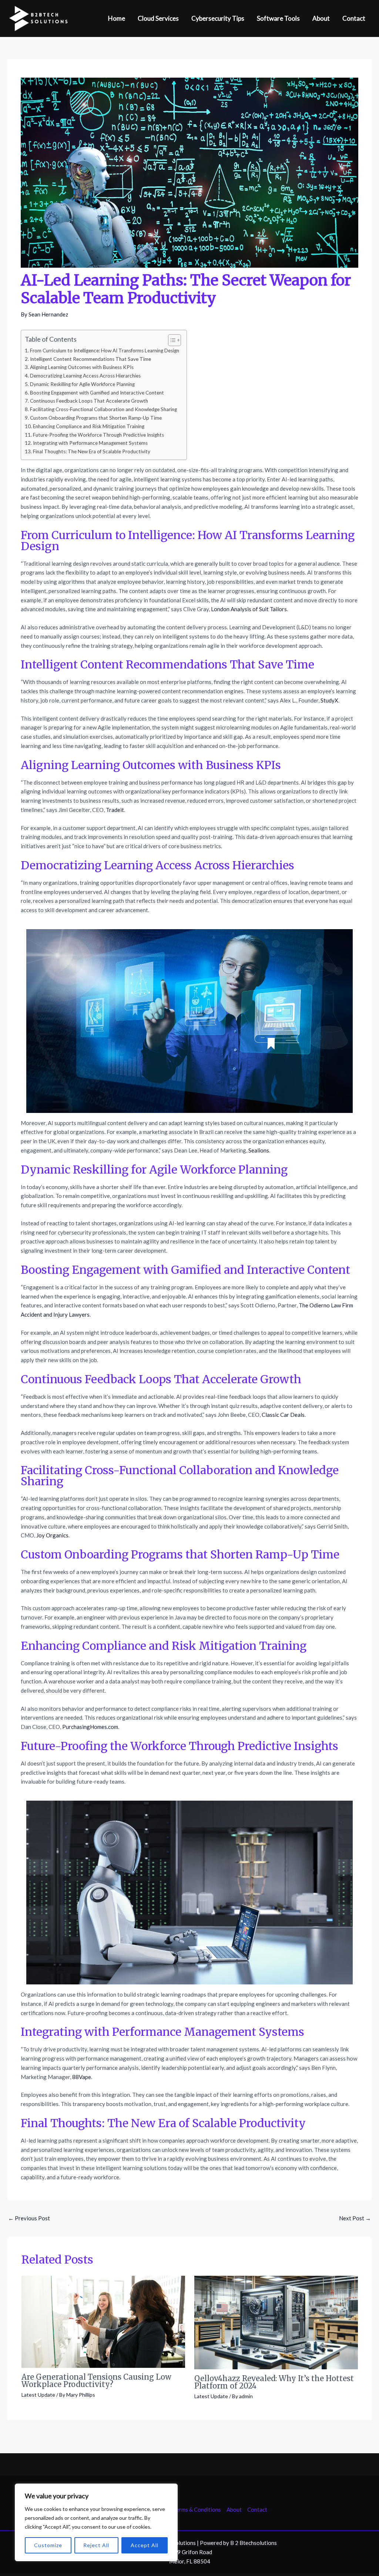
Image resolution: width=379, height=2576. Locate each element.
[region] (96, 2522)
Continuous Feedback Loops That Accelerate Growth (89, 401)
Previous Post (29, 2218)
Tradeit (115, 810)
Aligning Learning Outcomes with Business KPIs (82, 367)
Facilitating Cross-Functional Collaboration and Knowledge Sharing (103, 409)
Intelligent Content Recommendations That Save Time (90, 359)
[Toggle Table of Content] (171, 340)
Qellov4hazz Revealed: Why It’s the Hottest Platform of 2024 (274, 2382)
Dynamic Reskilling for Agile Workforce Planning (82, 384)
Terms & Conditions (197, 2509)
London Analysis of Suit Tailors (249, 609)
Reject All (96, 2545)
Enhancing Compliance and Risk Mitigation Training (89, 426)
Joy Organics (52, 1535)
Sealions (259, 1150)
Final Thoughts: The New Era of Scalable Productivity (92, 451)
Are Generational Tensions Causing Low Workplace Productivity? (96, 2381)
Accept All (145, 2545)
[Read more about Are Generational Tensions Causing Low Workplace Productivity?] (103, 2321)
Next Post (355, 2218)
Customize (48, 2545)
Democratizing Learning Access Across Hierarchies (85, 376)
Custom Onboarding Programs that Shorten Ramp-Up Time (96, 418)
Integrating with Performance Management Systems (90, 443)
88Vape (82, 2077)
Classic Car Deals (283, 1415)
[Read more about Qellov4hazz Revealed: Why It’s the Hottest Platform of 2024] (276, 2322)
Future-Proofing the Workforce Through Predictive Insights (98, 435)
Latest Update (38, 2395)
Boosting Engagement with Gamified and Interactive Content (97, 393)
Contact (257, 2509)
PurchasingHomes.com (90, 1727)
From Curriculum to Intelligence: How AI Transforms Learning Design (105, 351)
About (234, 2509)
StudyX (329, 700)
